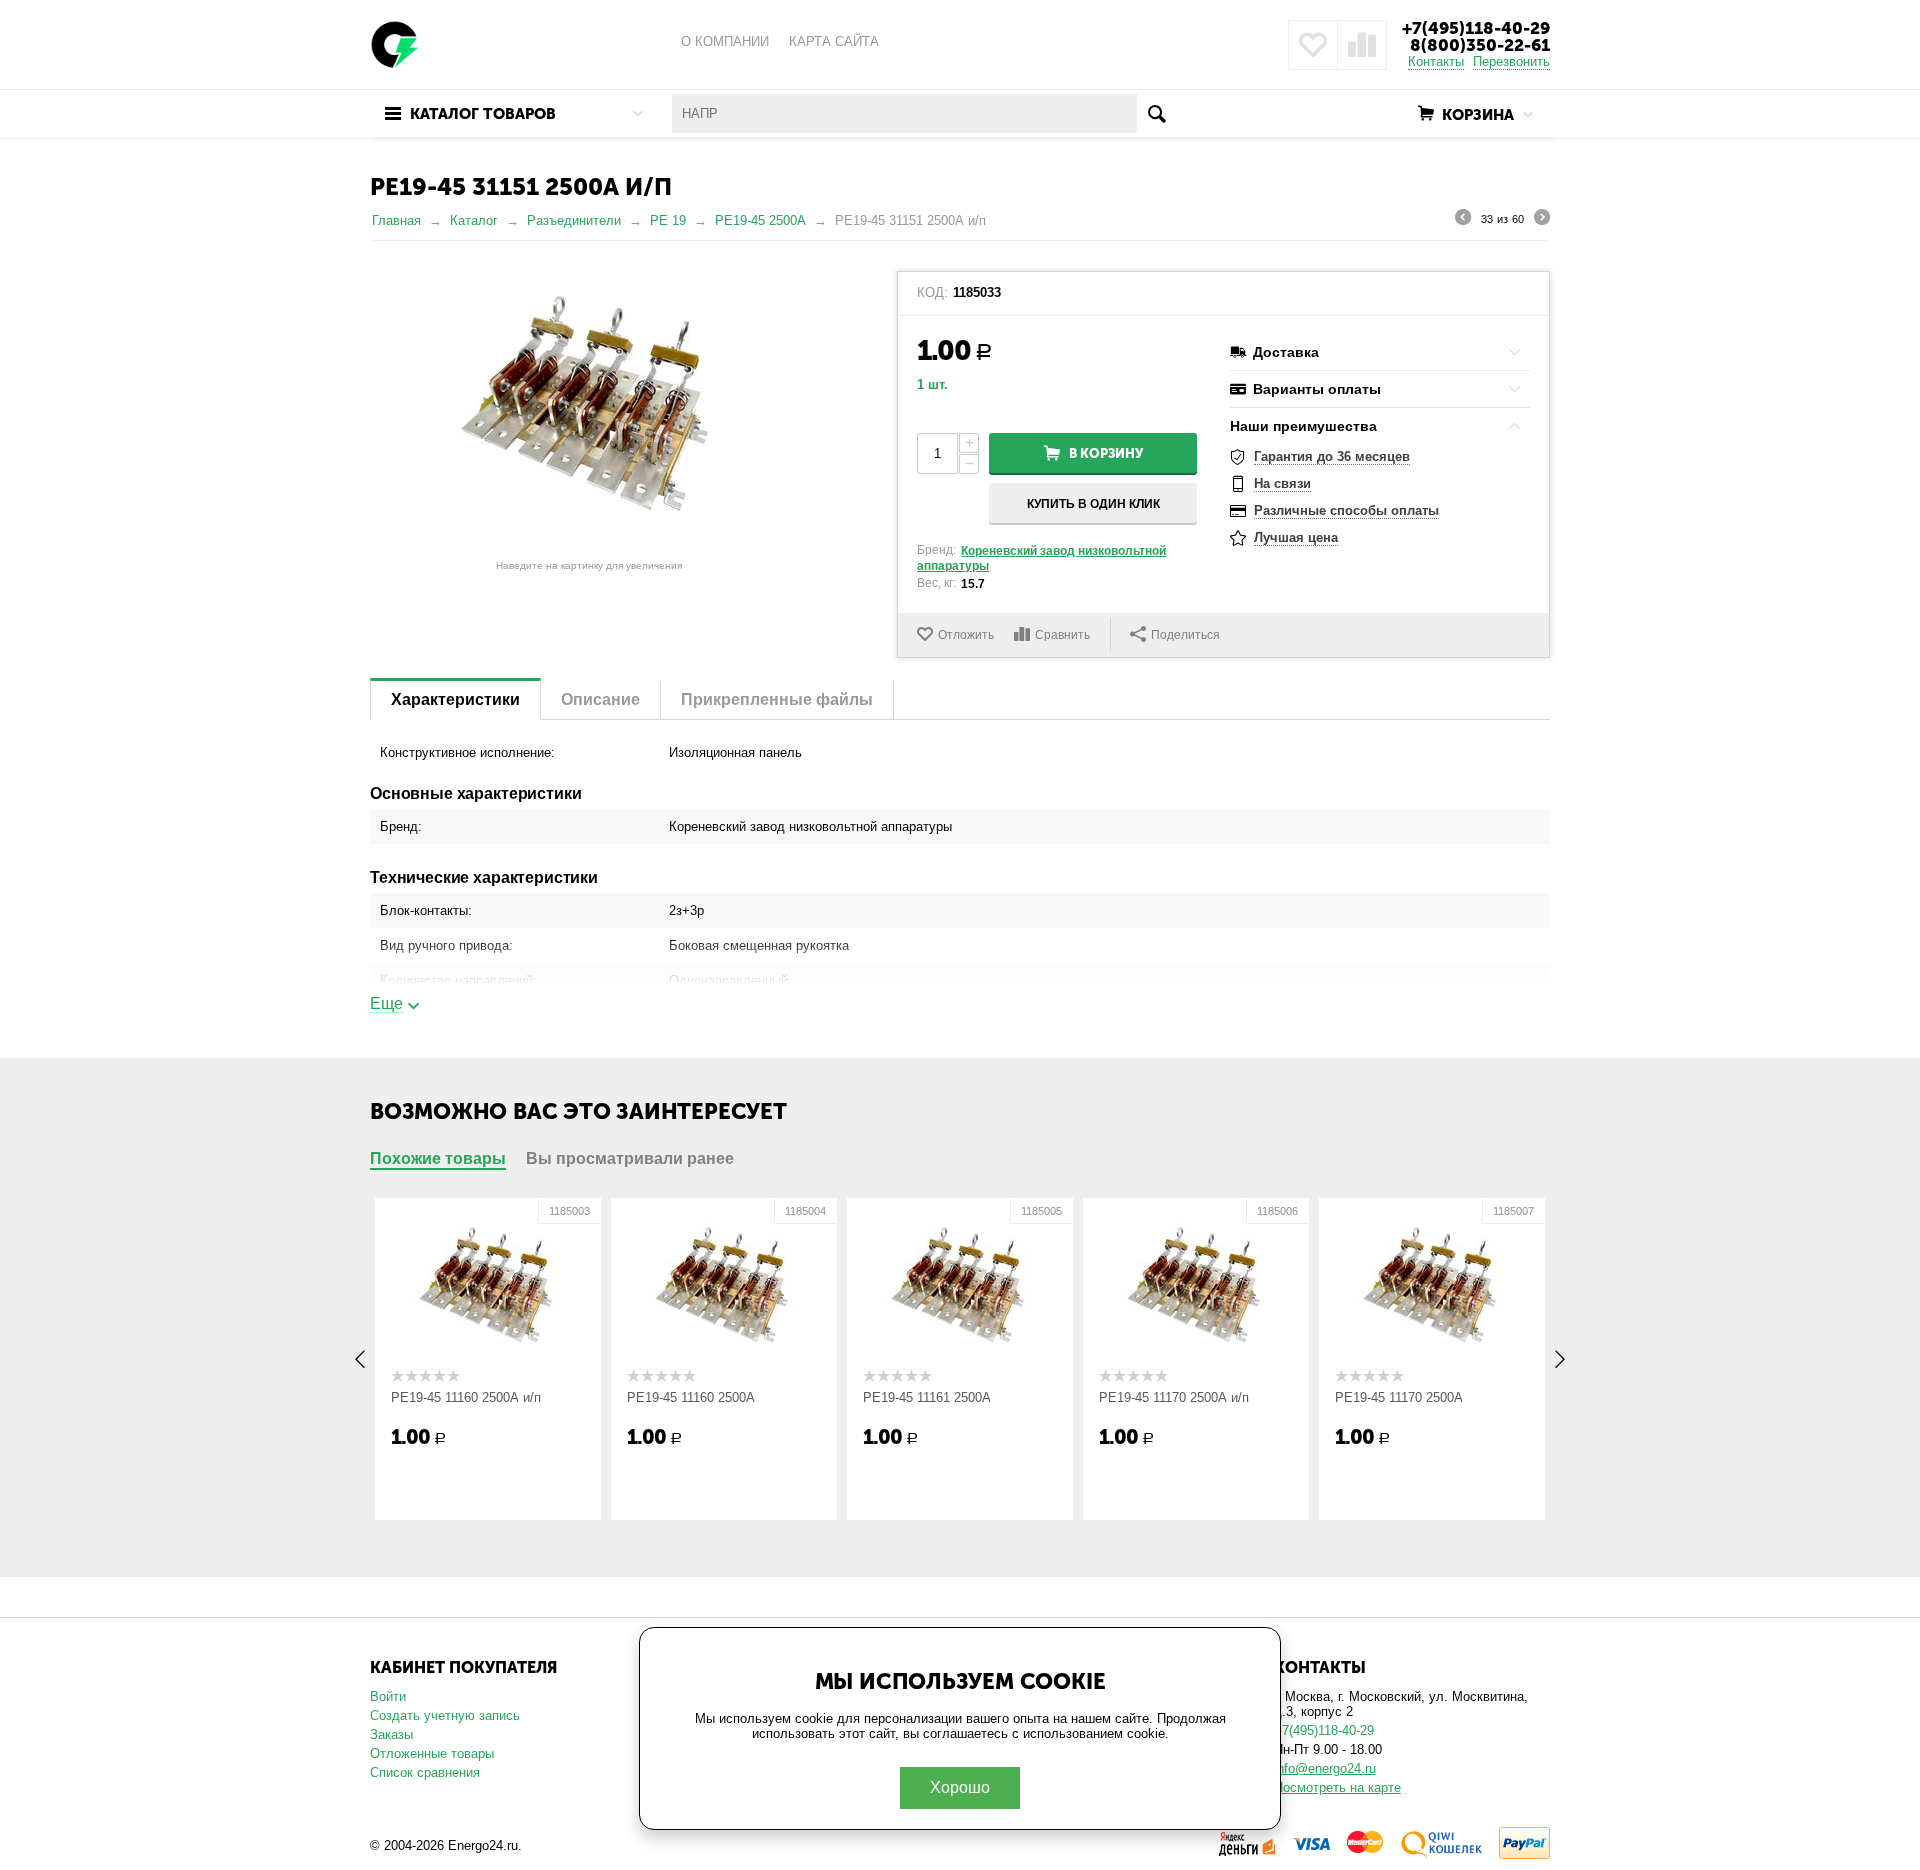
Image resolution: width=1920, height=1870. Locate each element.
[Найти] (1156, 113)
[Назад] (1463, 220)
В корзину (1106, 453)
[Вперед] (1542, 220)
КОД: (932, 293)
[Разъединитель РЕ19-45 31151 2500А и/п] (589, 411)
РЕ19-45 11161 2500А (927, 1397)
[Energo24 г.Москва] (395, 43)
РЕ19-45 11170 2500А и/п (1174, 1397)
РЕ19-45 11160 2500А (691, 1397)
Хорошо (960, 1787)
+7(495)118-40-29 (1476, 28)
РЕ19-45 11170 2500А (1399, 1397)
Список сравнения (425, 1772)
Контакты (1436, 61)
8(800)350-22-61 (1480, 45)
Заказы (391, 1734)
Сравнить (1062, 635)
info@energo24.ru (1325, 1768)
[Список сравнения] (1362, 45)
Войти (388, 1696)
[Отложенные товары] (1313, 45)
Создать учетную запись (445, 1715)
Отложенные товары (432, 1753)
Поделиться (1185, 635)
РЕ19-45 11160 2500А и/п (466, 1397)
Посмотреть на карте (1337, 1787)
